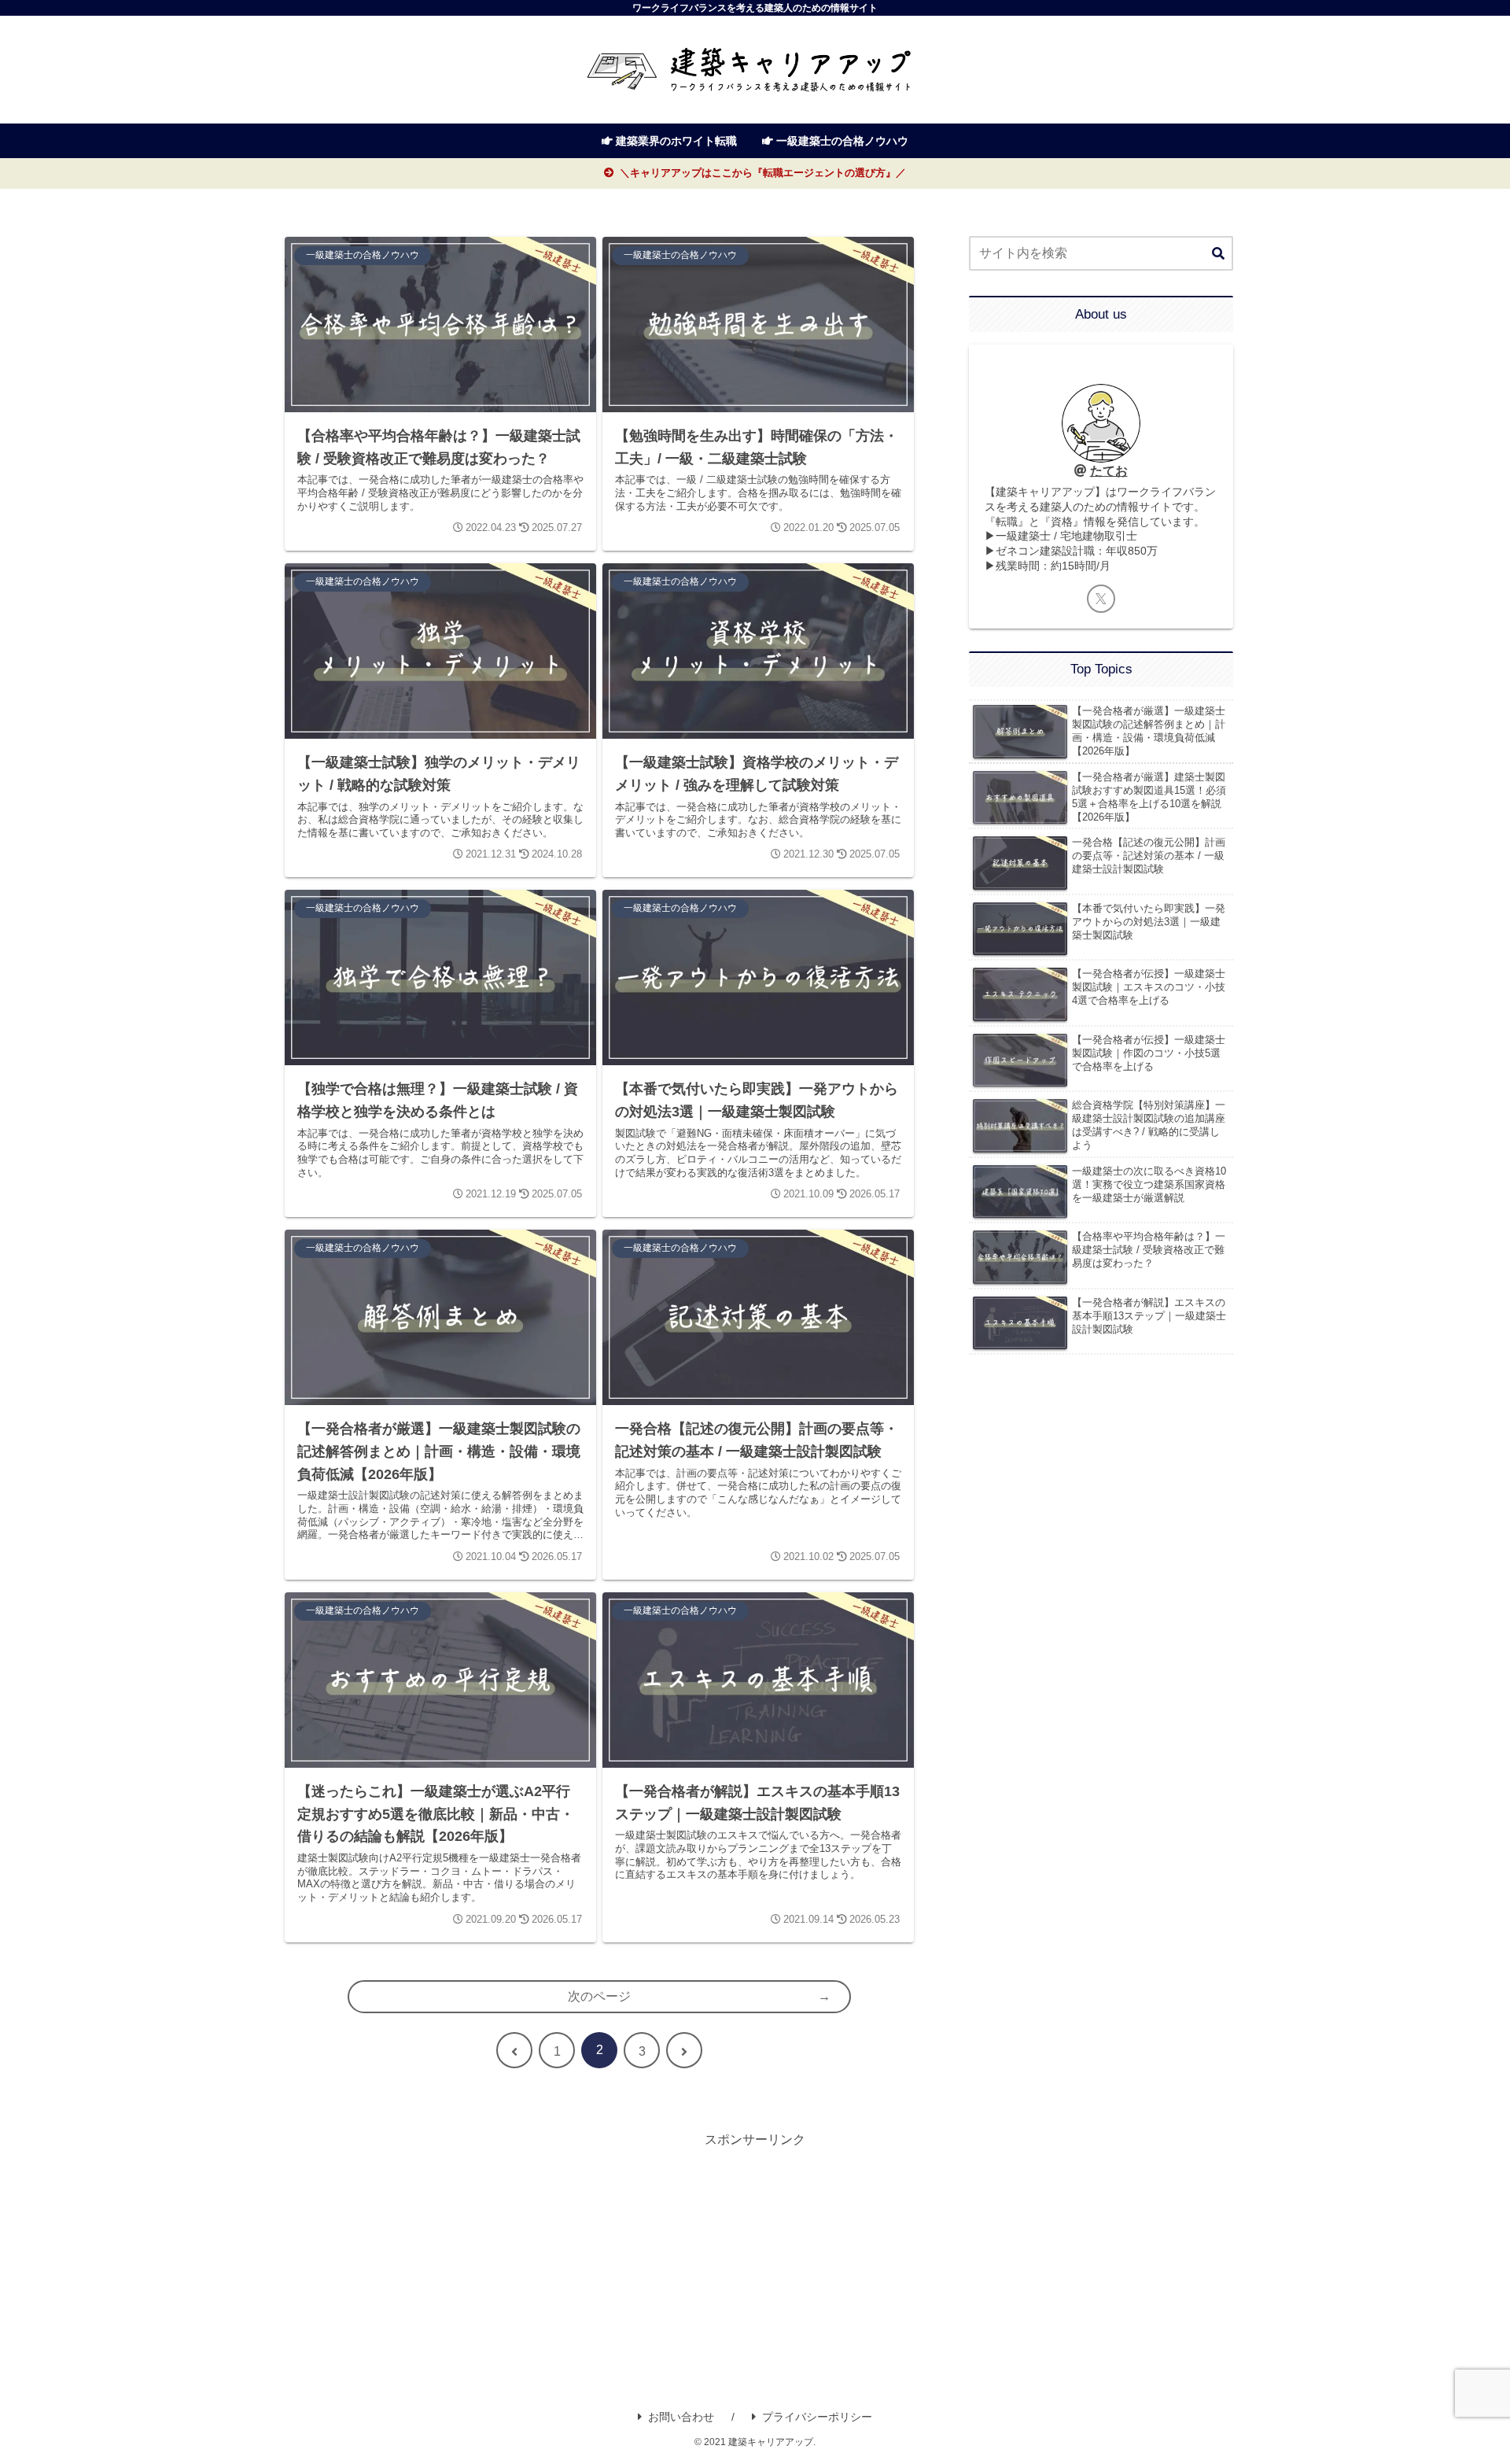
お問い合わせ (681, 2417)
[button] (1218, 254)
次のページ (599, 1996)
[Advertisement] (755, 2262)
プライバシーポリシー (817, 2417)
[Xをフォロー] (1101, 599)
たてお (1109, 471)
